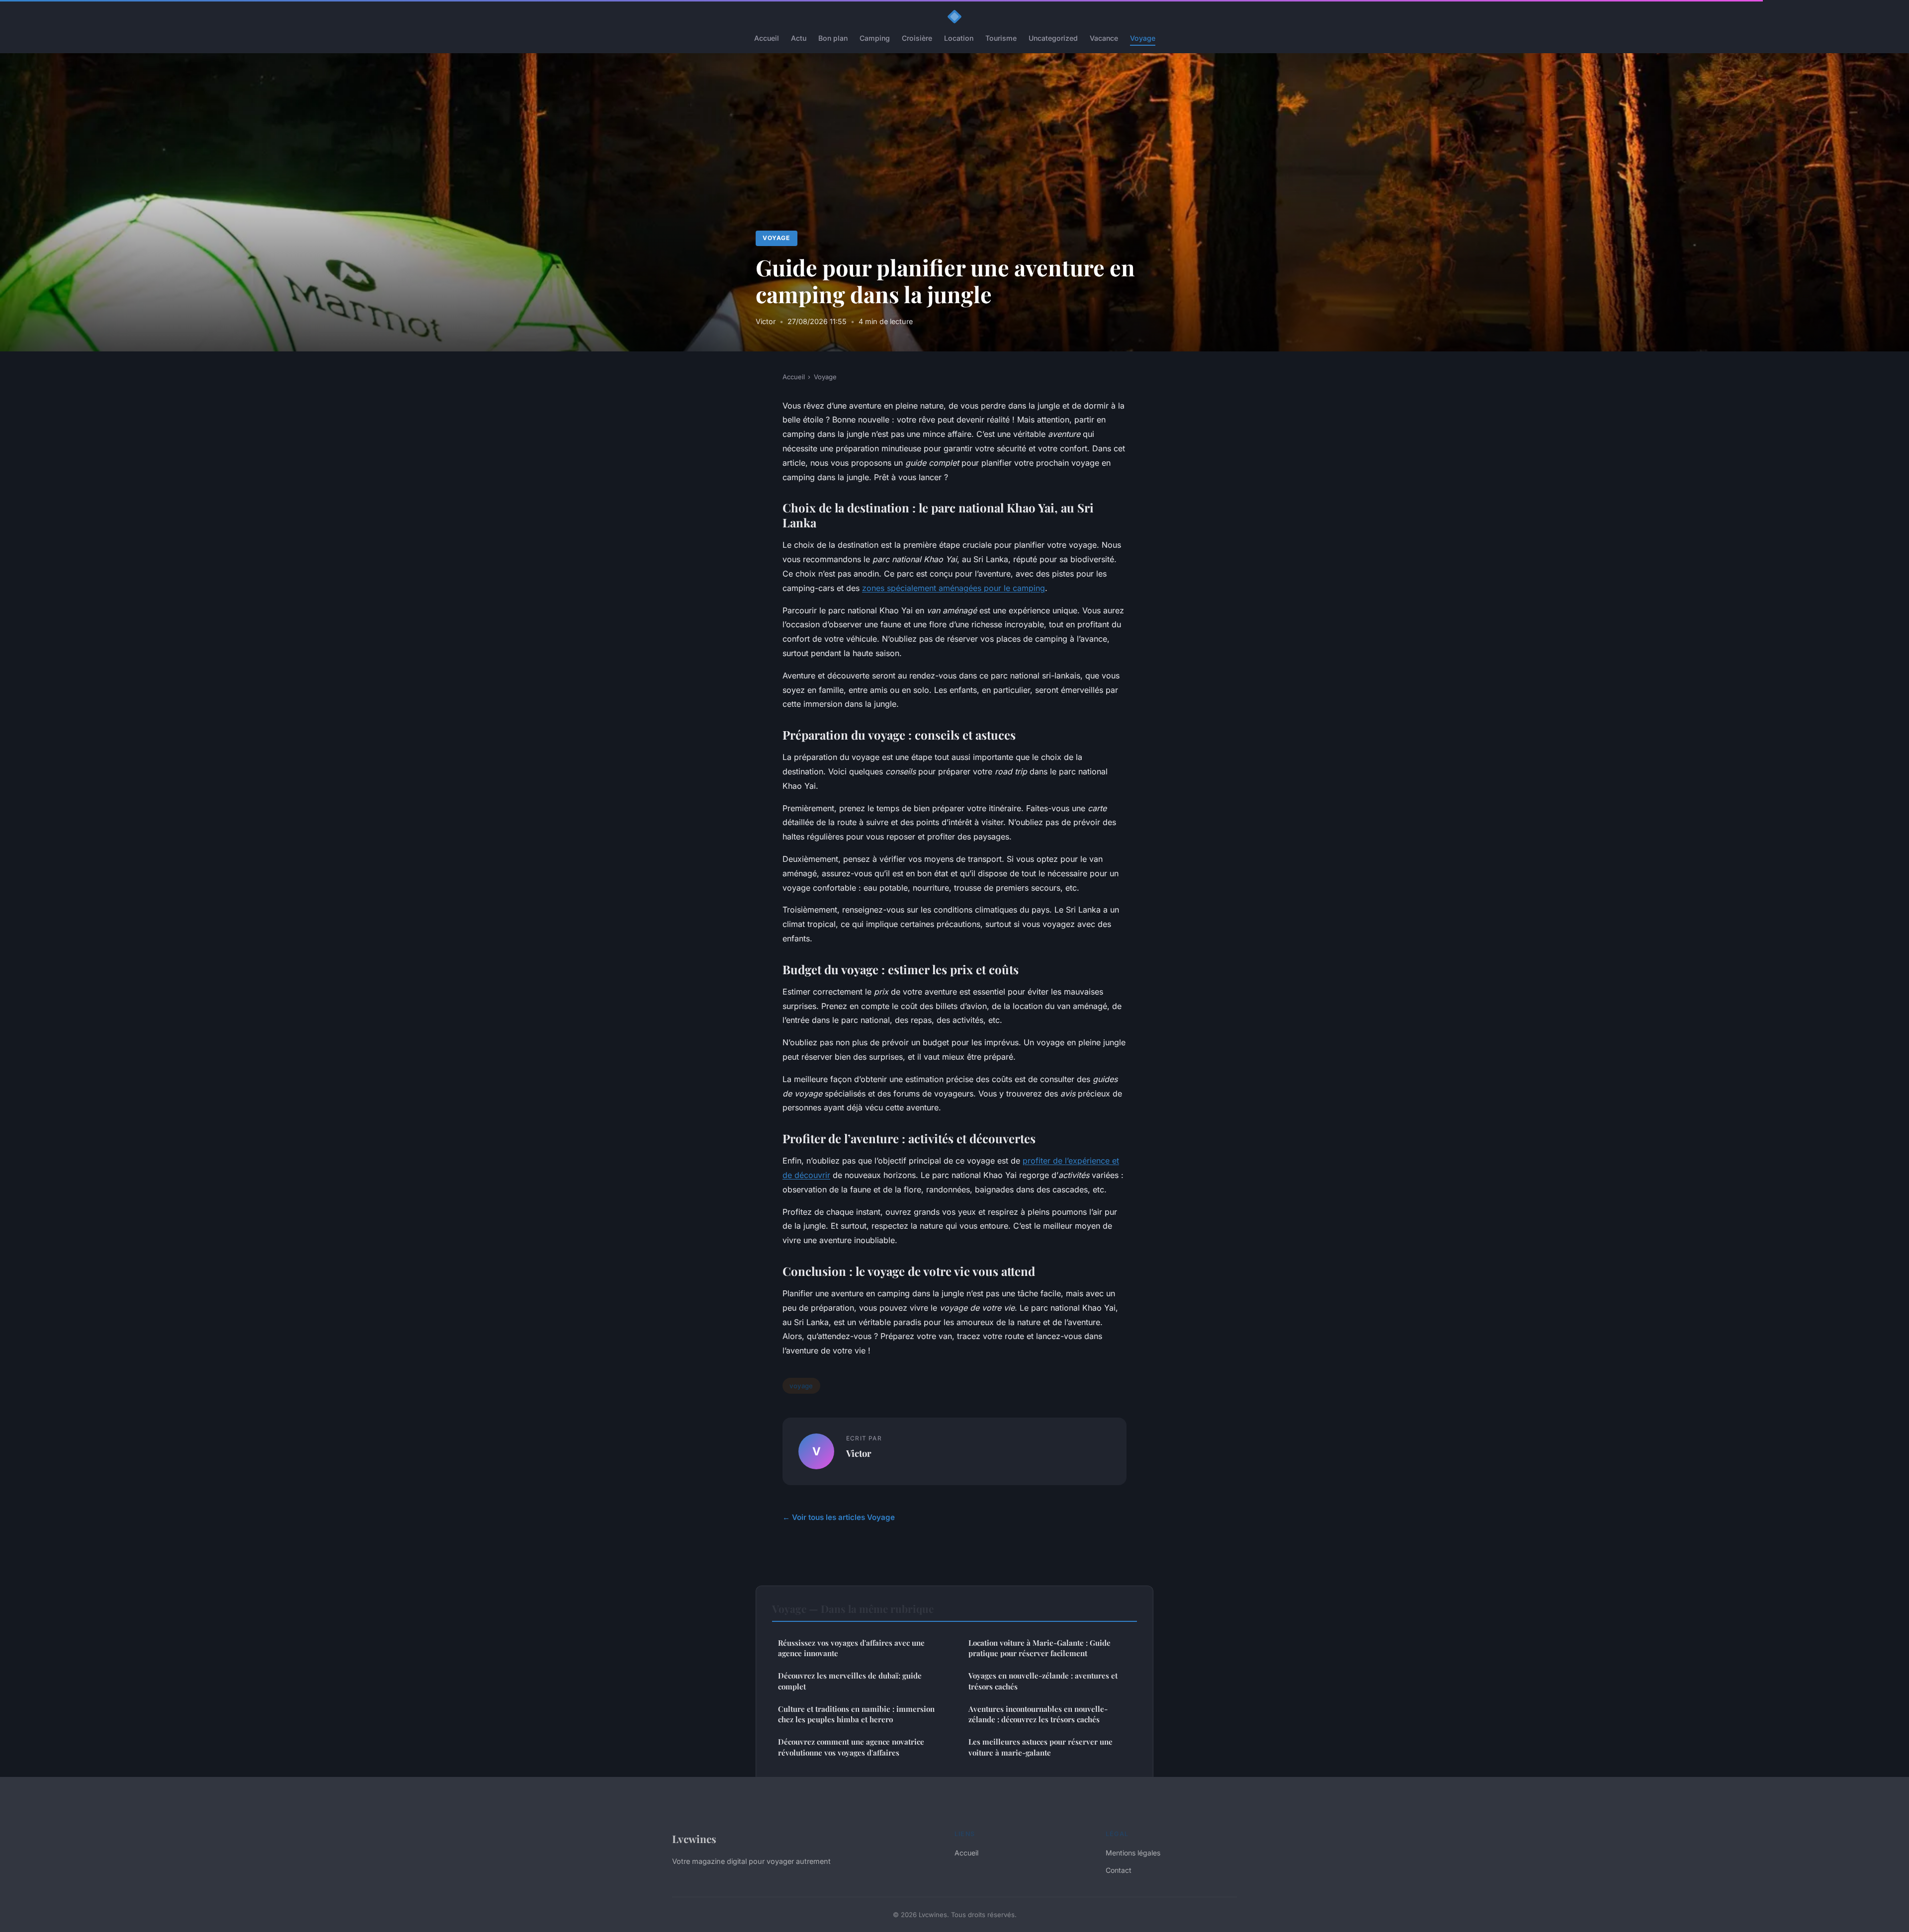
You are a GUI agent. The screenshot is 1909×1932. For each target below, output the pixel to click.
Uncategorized (1053, 38)
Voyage (1143, 38)
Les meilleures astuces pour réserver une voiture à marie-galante (1041, 1747)
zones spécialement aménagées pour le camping (954, 588)
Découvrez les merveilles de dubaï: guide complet (850, 1681)
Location (959, 38)
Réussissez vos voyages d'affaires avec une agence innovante (851, 1648)
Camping (875, 38)
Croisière (917, 38)
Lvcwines (694, 1839)
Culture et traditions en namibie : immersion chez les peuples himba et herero (856, 1714)
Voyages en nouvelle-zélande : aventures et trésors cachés (1043, 1681)
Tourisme (1001, 38)
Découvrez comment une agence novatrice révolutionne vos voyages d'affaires (851, 1747)
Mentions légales (1133, 1853)
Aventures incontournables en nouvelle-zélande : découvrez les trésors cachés (1038, 1714)
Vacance (1104, 38)
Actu (799, 38)
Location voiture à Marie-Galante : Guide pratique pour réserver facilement (1040, 1648)
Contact (1119, 1870)
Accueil (767, 38)
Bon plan (833, 38)
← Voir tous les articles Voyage (839, 1517)
